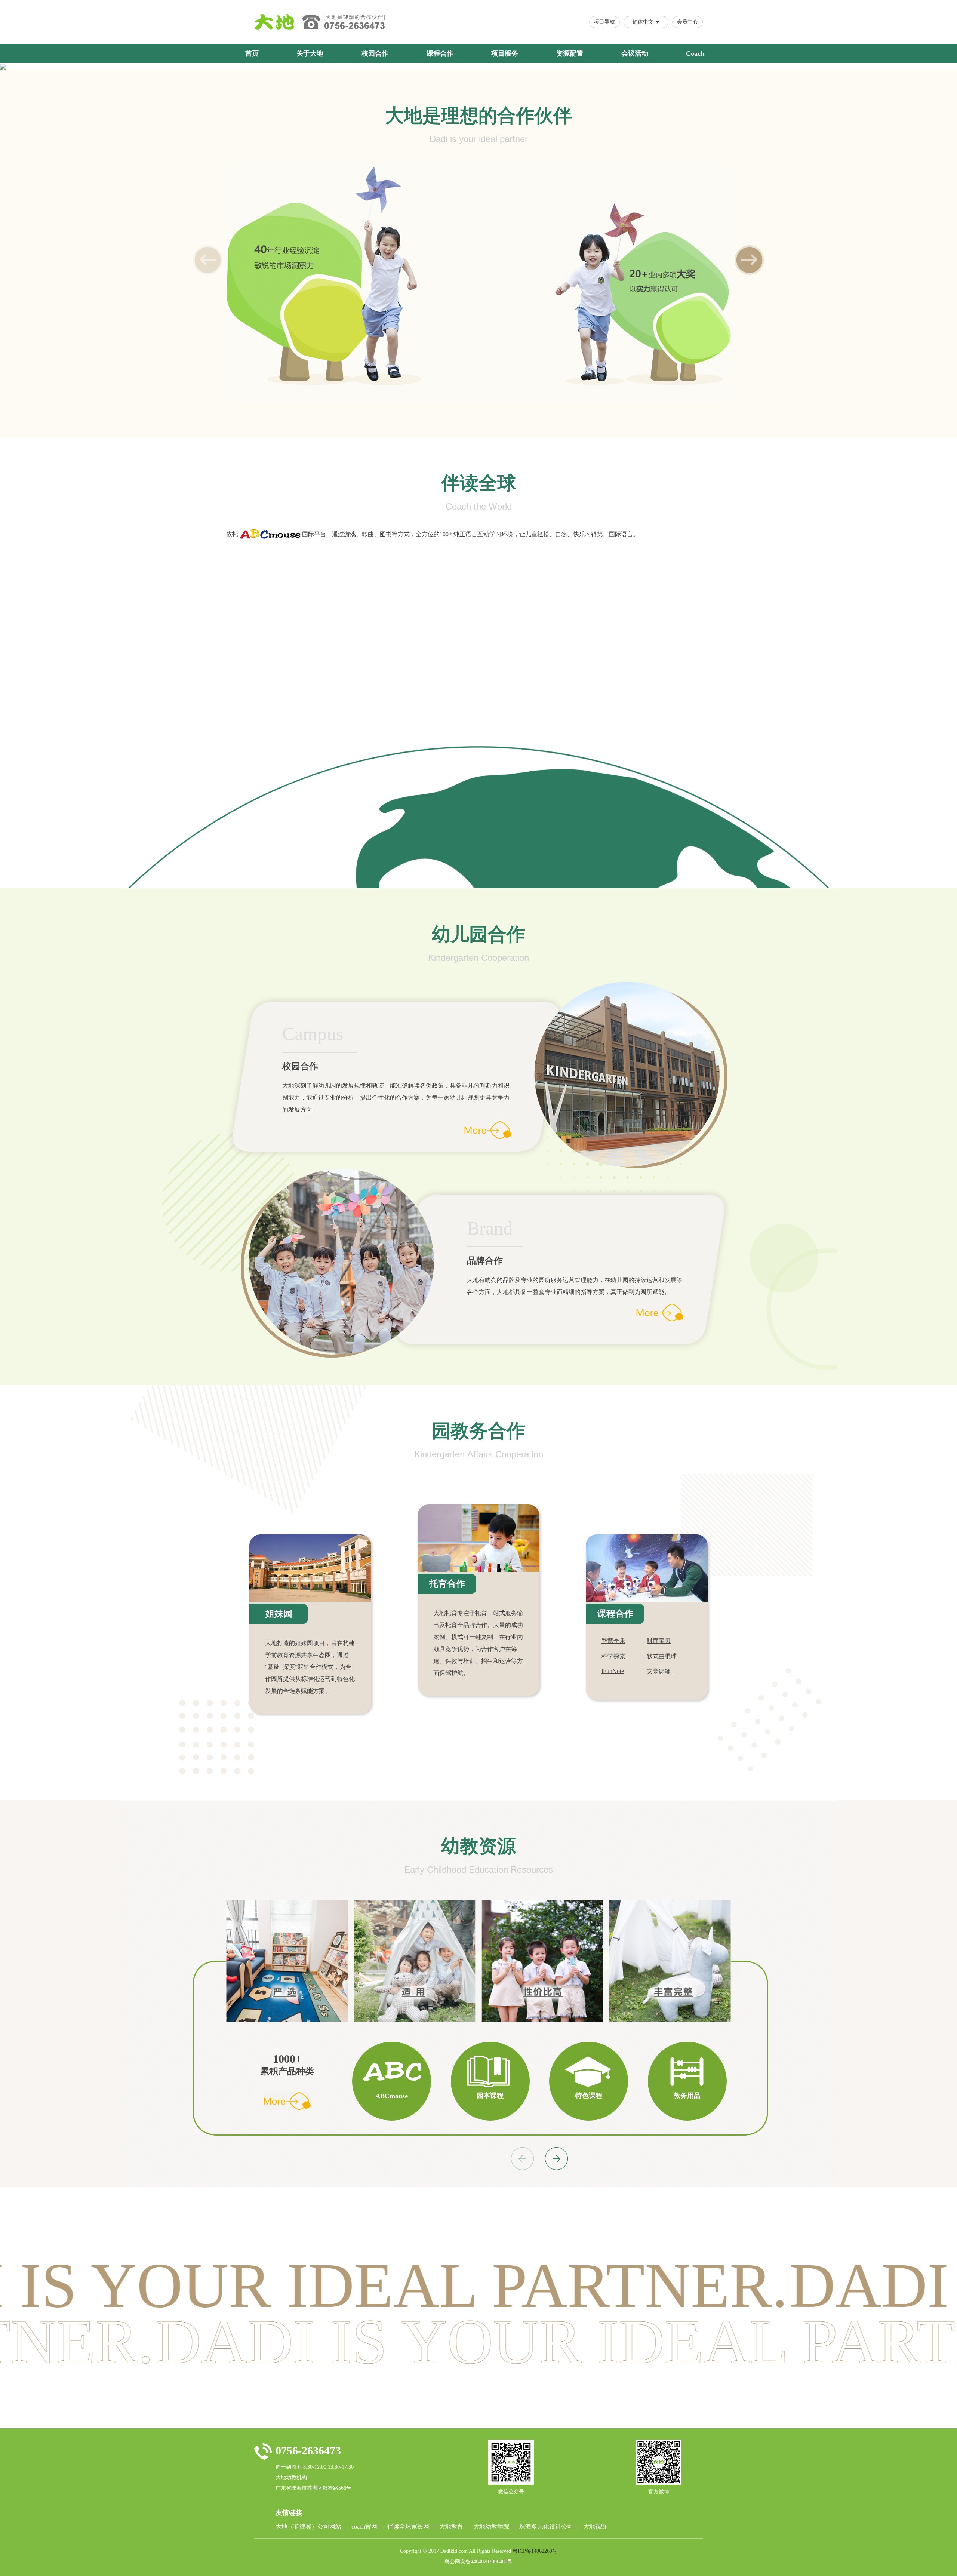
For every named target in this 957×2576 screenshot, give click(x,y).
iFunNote (613, 1671)
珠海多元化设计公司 (549, 2526)
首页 (252, 53)
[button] (749, 260)
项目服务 (505, 53)
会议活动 (635, 53)
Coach (695, 53)
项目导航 (604, 22)
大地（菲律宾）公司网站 (312, 2526)
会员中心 (687, 22)
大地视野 (595, 2526)
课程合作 (440, 53)
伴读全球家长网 (411, 2526)
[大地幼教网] (275, 22)
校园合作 (375, 53)
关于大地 (310, 53)
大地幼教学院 (494, 2526)
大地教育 (454, 2526)
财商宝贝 (659, 1641)
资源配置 (570, 53)
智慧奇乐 (613, 1641)
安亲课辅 (659, 1671)
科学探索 (613, 1656)
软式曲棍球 (662, 1656)
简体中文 (643, 22)
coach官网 (367, 2526)
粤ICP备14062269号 (535, 2551)
